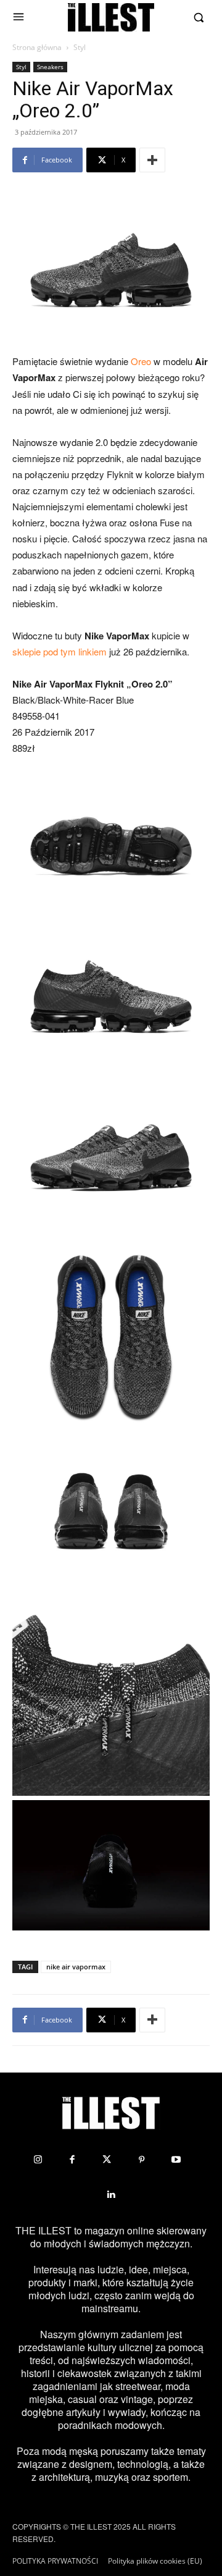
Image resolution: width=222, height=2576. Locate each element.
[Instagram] (38, 2160)
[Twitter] (107, 2160)
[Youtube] (176, 2160)
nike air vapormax (76, 1967)
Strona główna (37, 47)
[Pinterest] (141, 2160)
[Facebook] (72, 2160)
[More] (152, 160)
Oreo (141, 361)
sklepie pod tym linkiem (60, 651)
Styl (80, 47)
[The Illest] (111, 17)
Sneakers (50, 67)
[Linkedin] (111, 2194)
